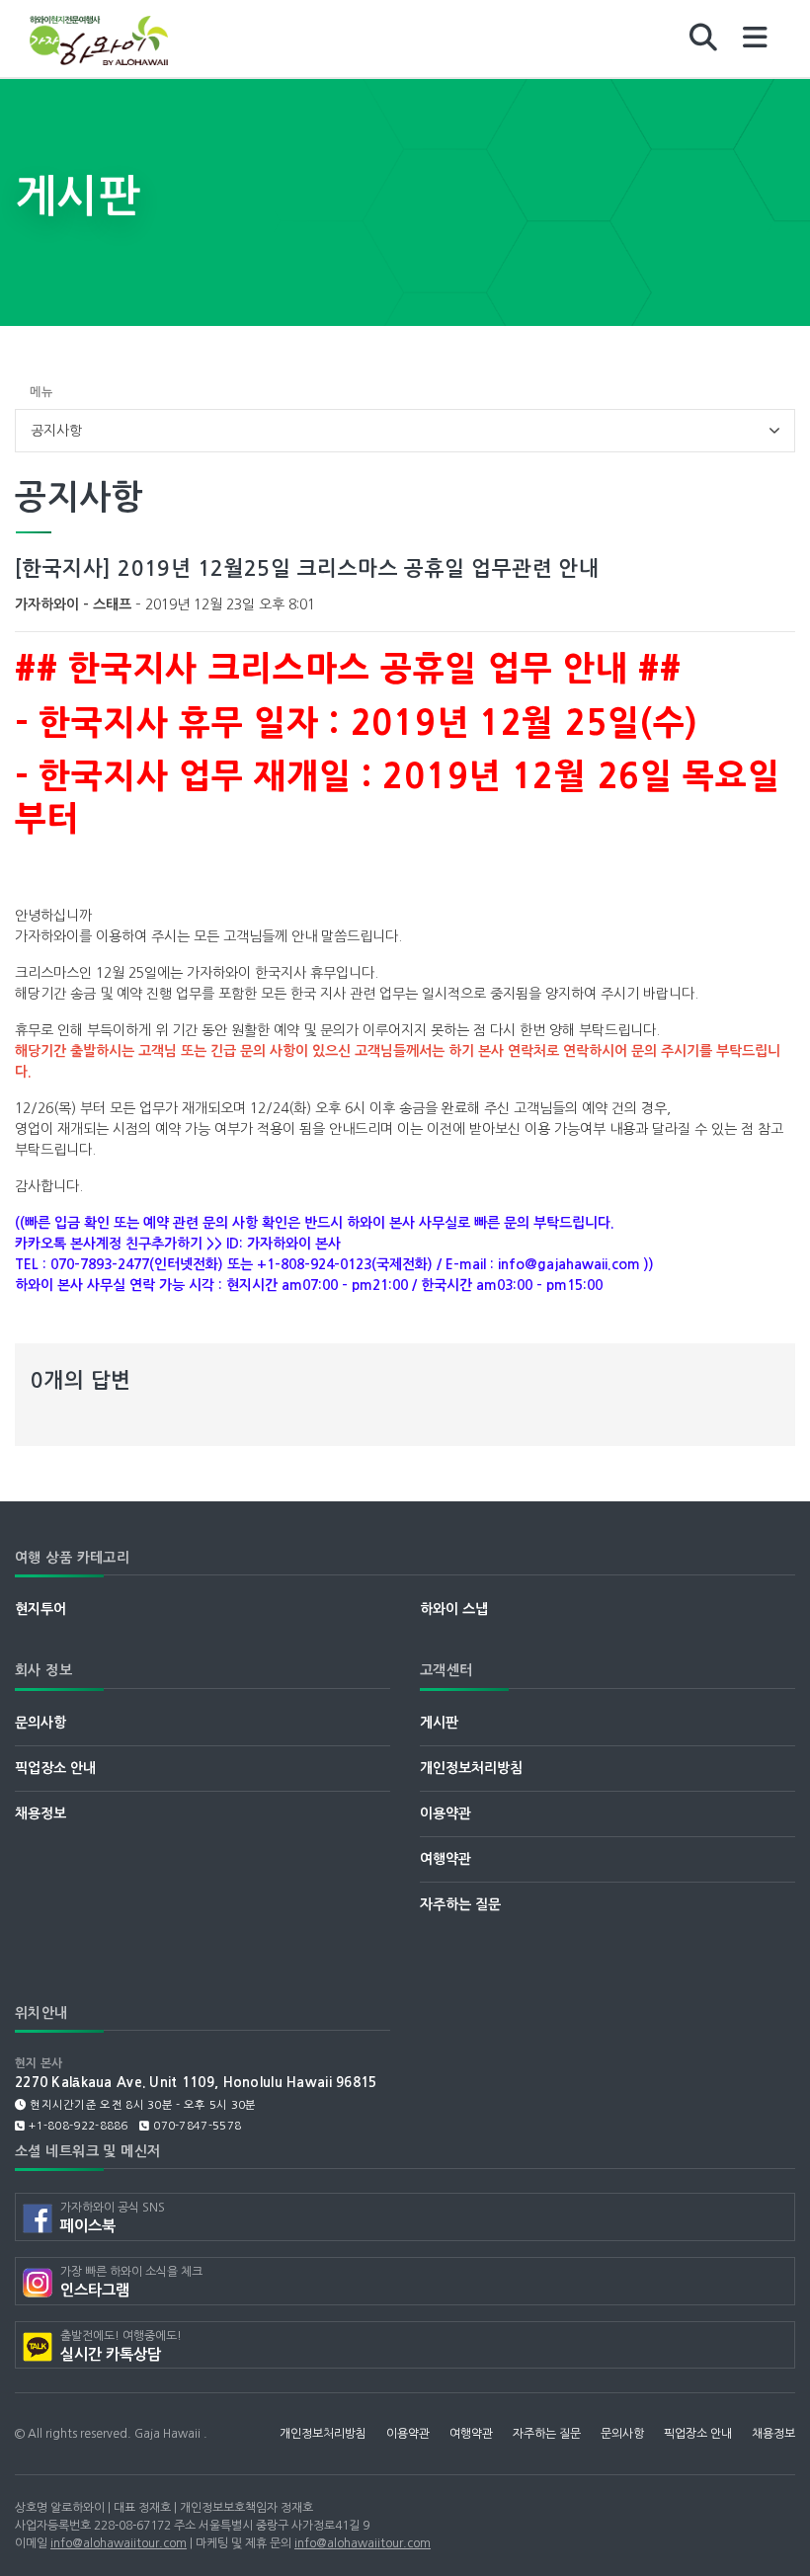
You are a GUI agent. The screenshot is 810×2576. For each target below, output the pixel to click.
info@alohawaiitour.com (119, 2543)
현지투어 (40, 1609)
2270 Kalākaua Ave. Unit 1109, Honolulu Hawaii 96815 (196, 2083)
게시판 (439, 1723)
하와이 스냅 (454, 1609)
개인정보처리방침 (471, 1768)
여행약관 (445, 1859)
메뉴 (41, 392)
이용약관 (445, 1813)
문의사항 (40, 1723)
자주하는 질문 (460, 1904)
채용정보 (40, 1813)
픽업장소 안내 (55, 1768)
